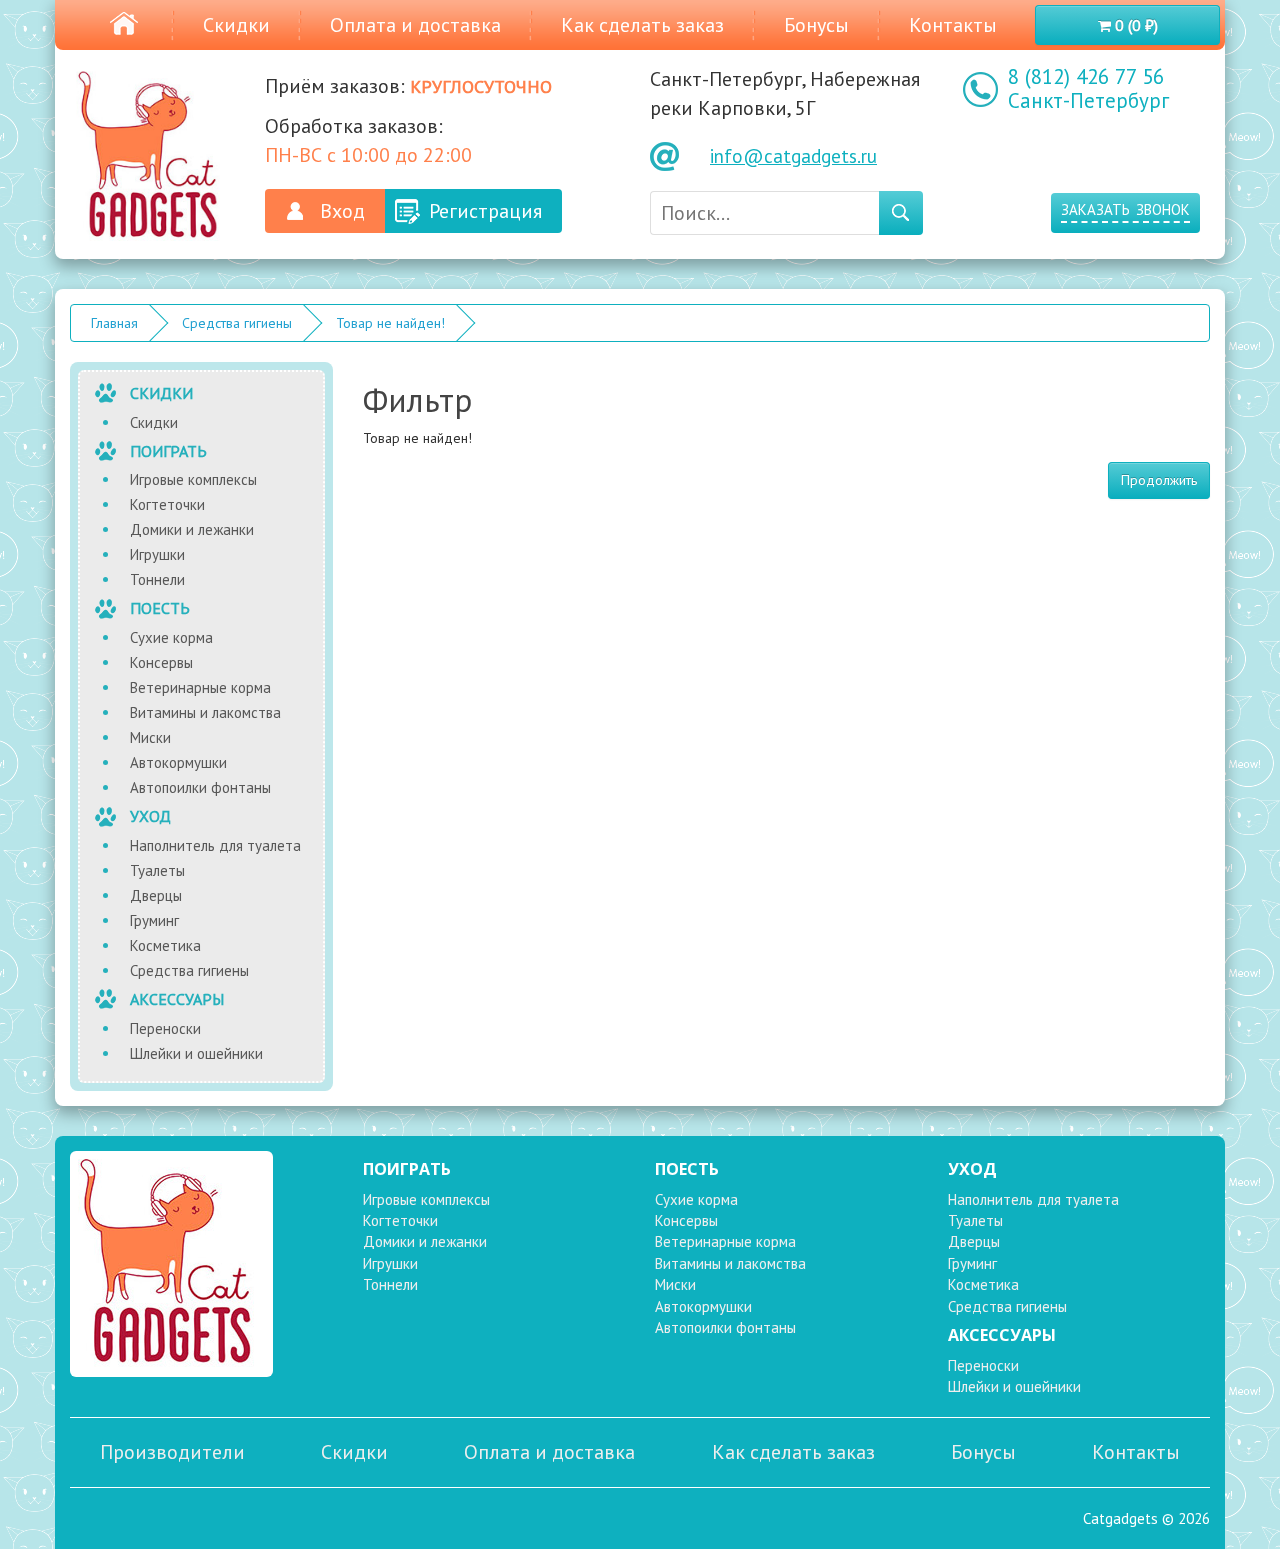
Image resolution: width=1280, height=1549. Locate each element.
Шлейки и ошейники (196, 1053)
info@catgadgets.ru (793, 156)
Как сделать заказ (642, 25)
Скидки (236, 25)
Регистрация (485, 211)
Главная (114, 323)
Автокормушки (178, 762)
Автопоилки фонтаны (200, 787)
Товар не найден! (390, 323)
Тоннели (157, 579)
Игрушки (157, 554)
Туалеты (157, 870)
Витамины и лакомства (205, 712)
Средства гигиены (237, 323)
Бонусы (816, 25)
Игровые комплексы (193, 479)
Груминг (154, 920)
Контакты (953, 25)
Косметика (165, 945)
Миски (150, 737)
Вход (342, 211)
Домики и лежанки (192, 529)
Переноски (165, 1028)
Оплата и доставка (415, 25)
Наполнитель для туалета (215, 845)
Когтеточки (167, 504)
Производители (172, 1452)
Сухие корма (171, 637)
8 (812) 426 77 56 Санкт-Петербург (1088, 89)
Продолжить (1159, 480)
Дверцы (156, 895)
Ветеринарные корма (200, 687)
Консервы (161, 662)
